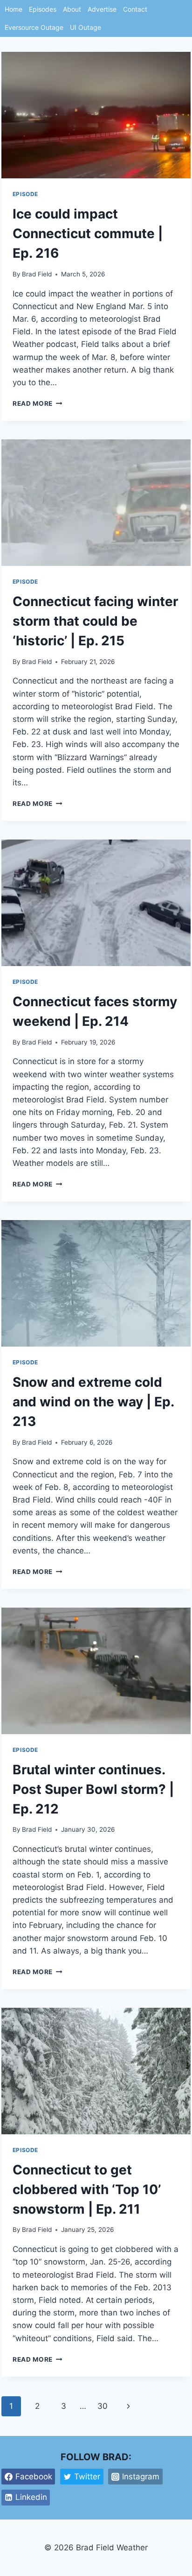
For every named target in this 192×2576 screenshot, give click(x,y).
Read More (38, 403)
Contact (135, 9)
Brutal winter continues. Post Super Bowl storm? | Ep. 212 (93, 1789)
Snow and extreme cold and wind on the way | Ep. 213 (93, 1402)
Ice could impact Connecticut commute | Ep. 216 (88, 233)
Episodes (43, 9)
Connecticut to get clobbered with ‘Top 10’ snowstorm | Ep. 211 (87, 2189)
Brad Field (37, 274)
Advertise (102, 9)
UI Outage (86, 27)
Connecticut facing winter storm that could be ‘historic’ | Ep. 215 (95, 621)
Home (14, 9)
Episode (25, 194)
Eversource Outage (34, 27)
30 (103, 2406)
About (72, 9)
